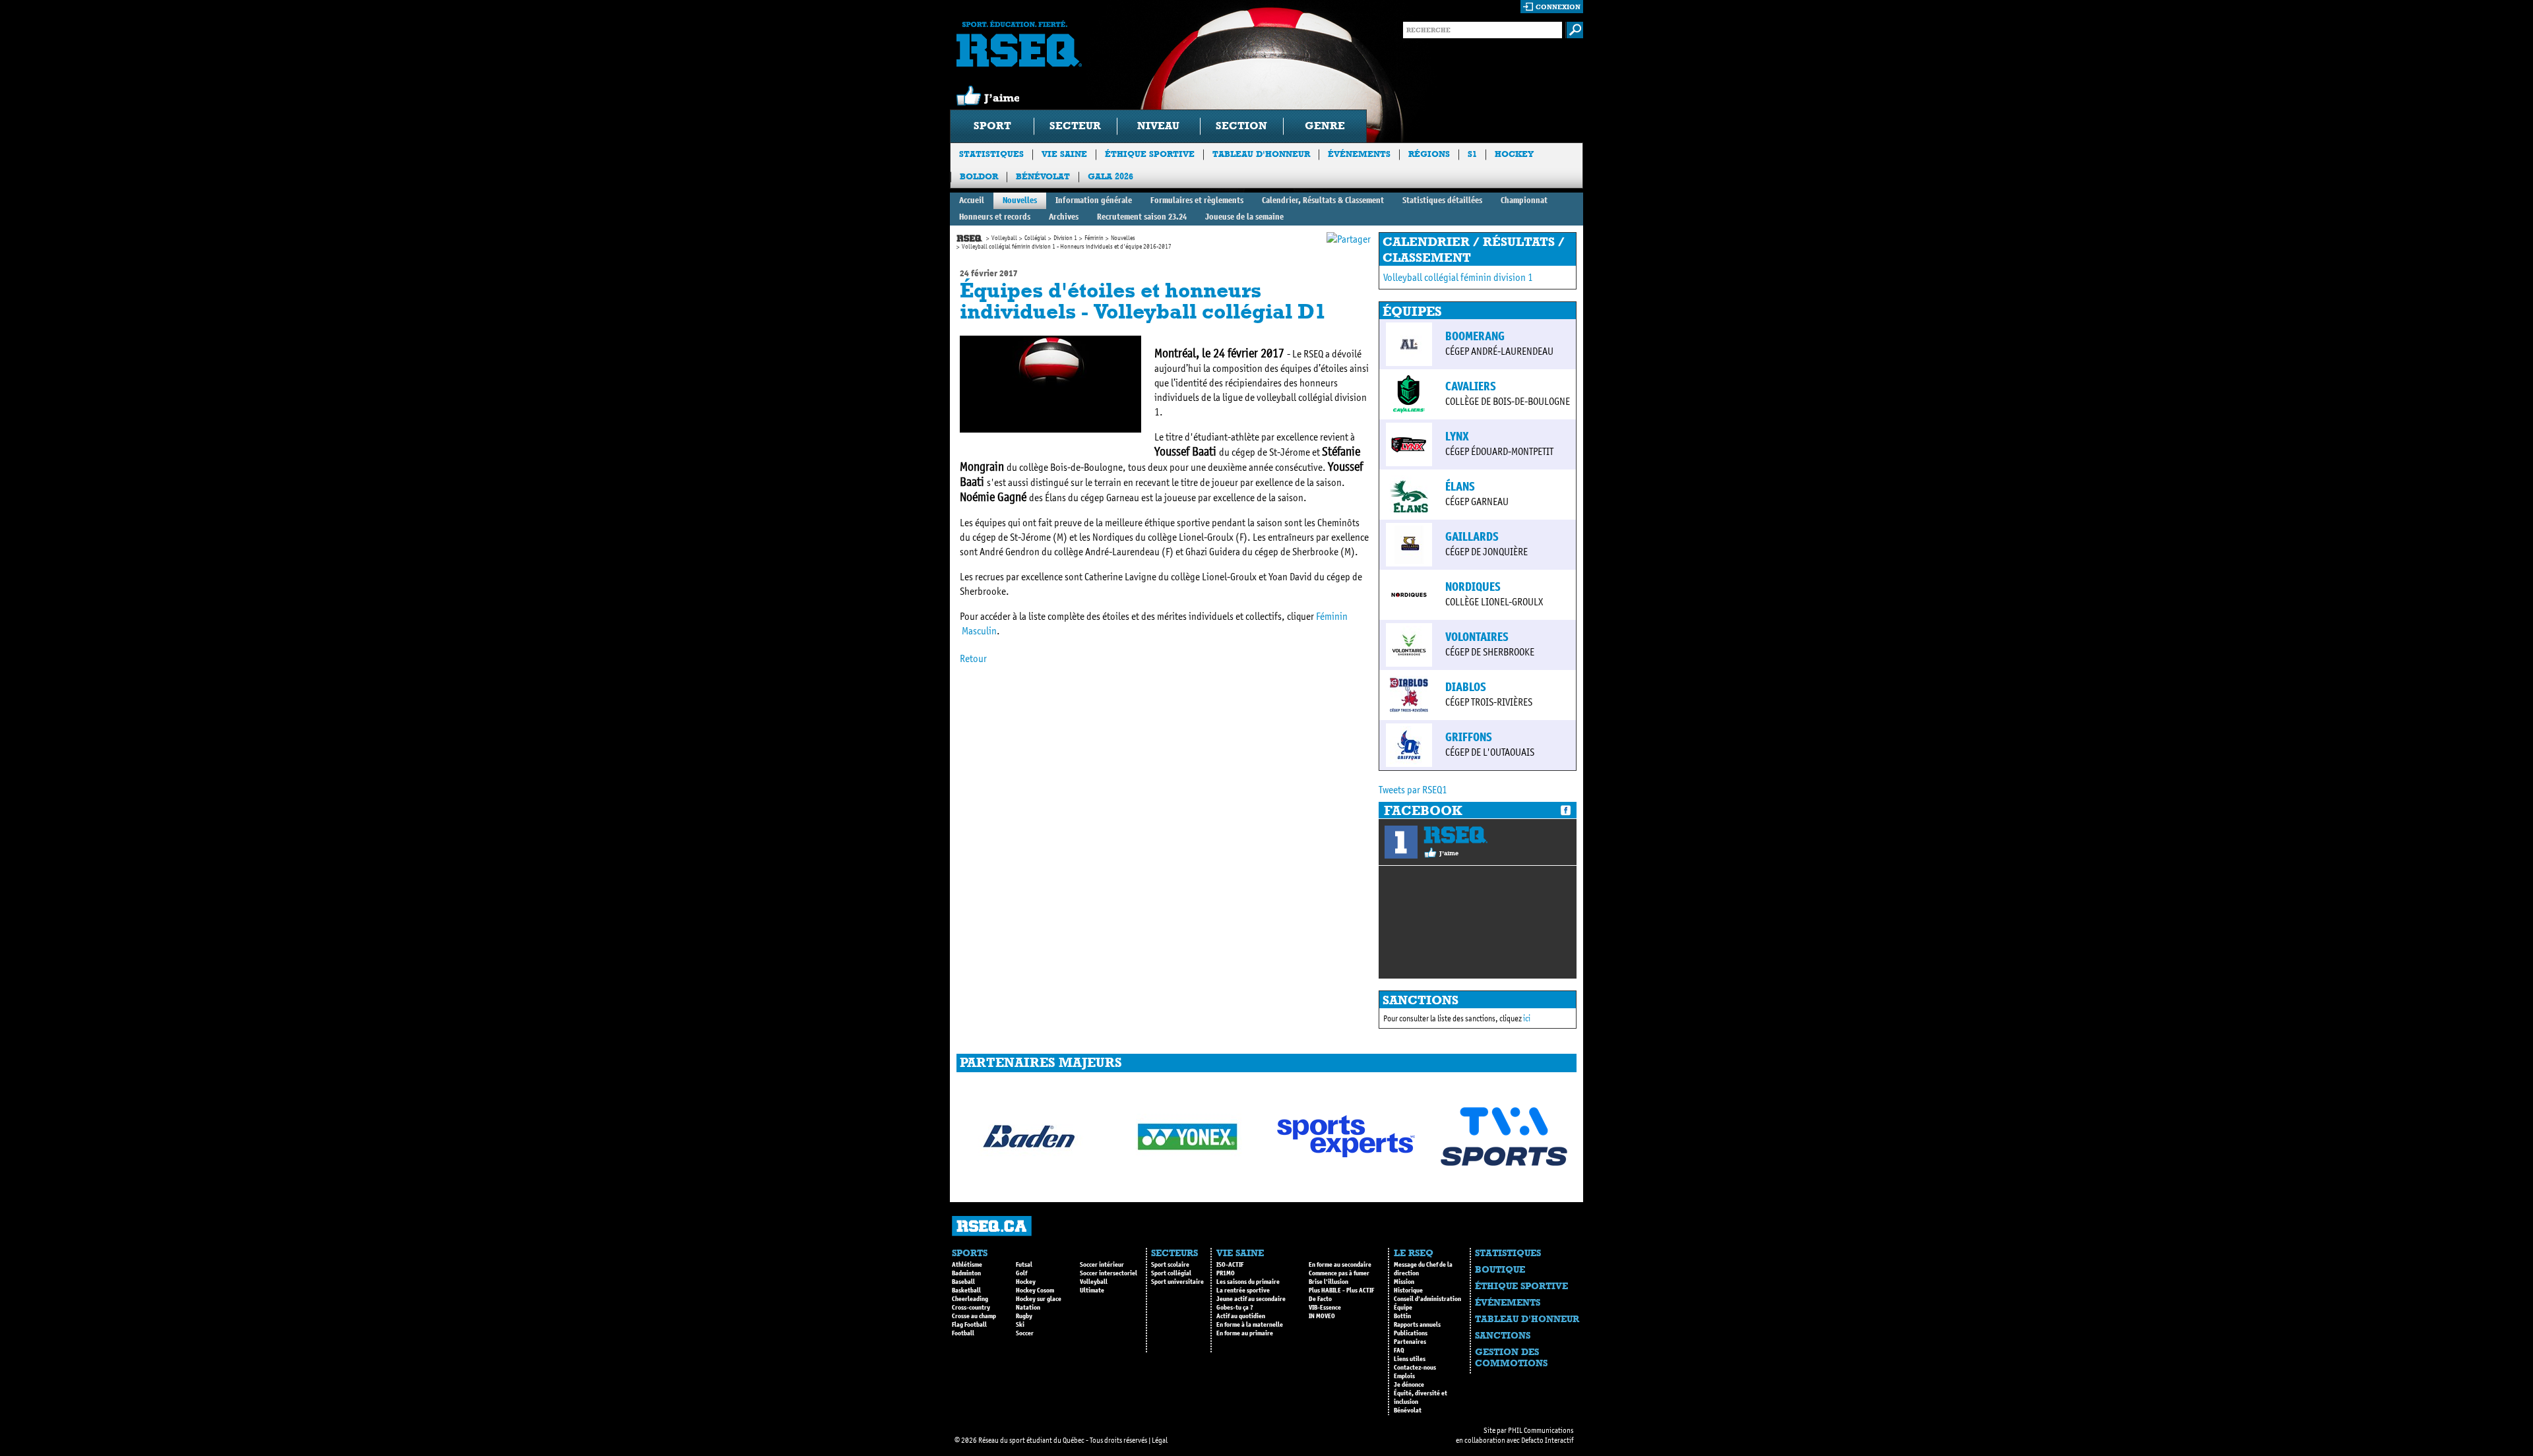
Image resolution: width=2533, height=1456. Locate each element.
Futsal (1024, 1265)
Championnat (1524, 200)
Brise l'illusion (1329, 1282)
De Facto (1320, 1299)
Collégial (1035, 238)
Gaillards (1472, 537)
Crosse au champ (974, 1316)
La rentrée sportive (1243, 1290)
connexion (1558, 7)
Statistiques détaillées (1442, 200)
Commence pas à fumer (1339, 1273)
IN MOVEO (1322, 1316)
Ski (1020, 1325)
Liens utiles (1410, 1359)
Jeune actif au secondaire (1251, 1299)
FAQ (1399, 1350)
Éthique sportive (1150, 154)
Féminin (1094, 238)
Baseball (963, 1282)
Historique (1408, 1290)
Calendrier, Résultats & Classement (1323, 200)
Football (963, 1333)
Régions (1429, 154)
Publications (1411, 1333)
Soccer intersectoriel (1109, 1273)
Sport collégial (1171, 1273)
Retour (973, 658)
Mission (1404, 1282)
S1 (1472, 154)
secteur (1075, 126)
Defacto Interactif (1547, 1440)
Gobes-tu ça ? (1235, 1308)
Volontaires (1477, 637)
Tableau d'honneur (1261, 154)
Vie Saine (1064, 154)
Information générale (1094, 200)
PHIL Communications (1541, 1430)
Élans (1460, 487)
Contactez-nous (1415, 1368)
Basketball (966, 1290)
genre (1325, 126)
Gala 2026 (1110, 176)
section (1241, 126)
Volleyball (1004, 238)
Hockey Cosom (1035, 1290)
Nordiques (1473, 587)
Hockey (1514, 154)
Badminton (966, 1273)
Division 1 (1065, 238)
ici (1527, 1018)
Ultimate (1092, 1290)
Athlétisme (967, 1265)
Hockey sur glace (1039, 1299)
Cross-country (971, 1308)
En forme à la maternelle (1250, 1325)
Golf (1021, 1273)
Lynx (1457, 437)
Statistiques (991, 154)
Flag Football (969, 1325)
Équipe (1403, 1308)
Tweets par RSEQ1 (1413, 790)
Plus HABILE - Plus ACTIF (1341, 1290)
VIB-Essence (1325, 1308)
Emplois (1404, 1376)
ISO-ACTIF (1230, 1265)
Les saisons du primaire (1248, 1282)
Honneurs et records (995, 217)
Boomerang (1475, 336)
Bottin (1402, 1316)
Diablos (1466, 687)
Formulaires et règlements (1197, 200)
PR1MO (1226, 1273)
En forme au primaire (1245, 1333)
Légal (1160, 1440)
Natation (1028, 1308)
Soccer (1025, 1333)
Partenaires (1410, 1342)
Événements (1359, 154)
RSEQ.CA (992, 1226)
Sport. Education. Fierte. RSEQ (1019, 44)
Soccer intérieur (1102, 1265)
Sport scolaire (1170, 1265)
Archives (1064, 217)
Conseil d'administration (1427, 1299)
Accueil (972, 200)
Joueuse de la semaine (1244, 217)
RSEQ (1455, 835)
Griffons (1469, 737)
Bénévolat (1043, 176)
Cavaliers (1471, 386)
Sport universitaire (1177, 1282)
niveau (1158, 126)
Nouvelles (1020, 200)
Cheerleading (970, 1299)
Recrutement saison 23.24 (1142, 217)
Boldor (979, 176)
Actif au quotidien (1241, 1316)
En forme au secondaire (1340, 1265)
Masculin (979, 631)
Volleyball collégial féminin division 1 (1458, 277)
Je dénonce (1409, 1385)
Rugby (1024, 1316)
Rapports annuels (1417, 1325)
